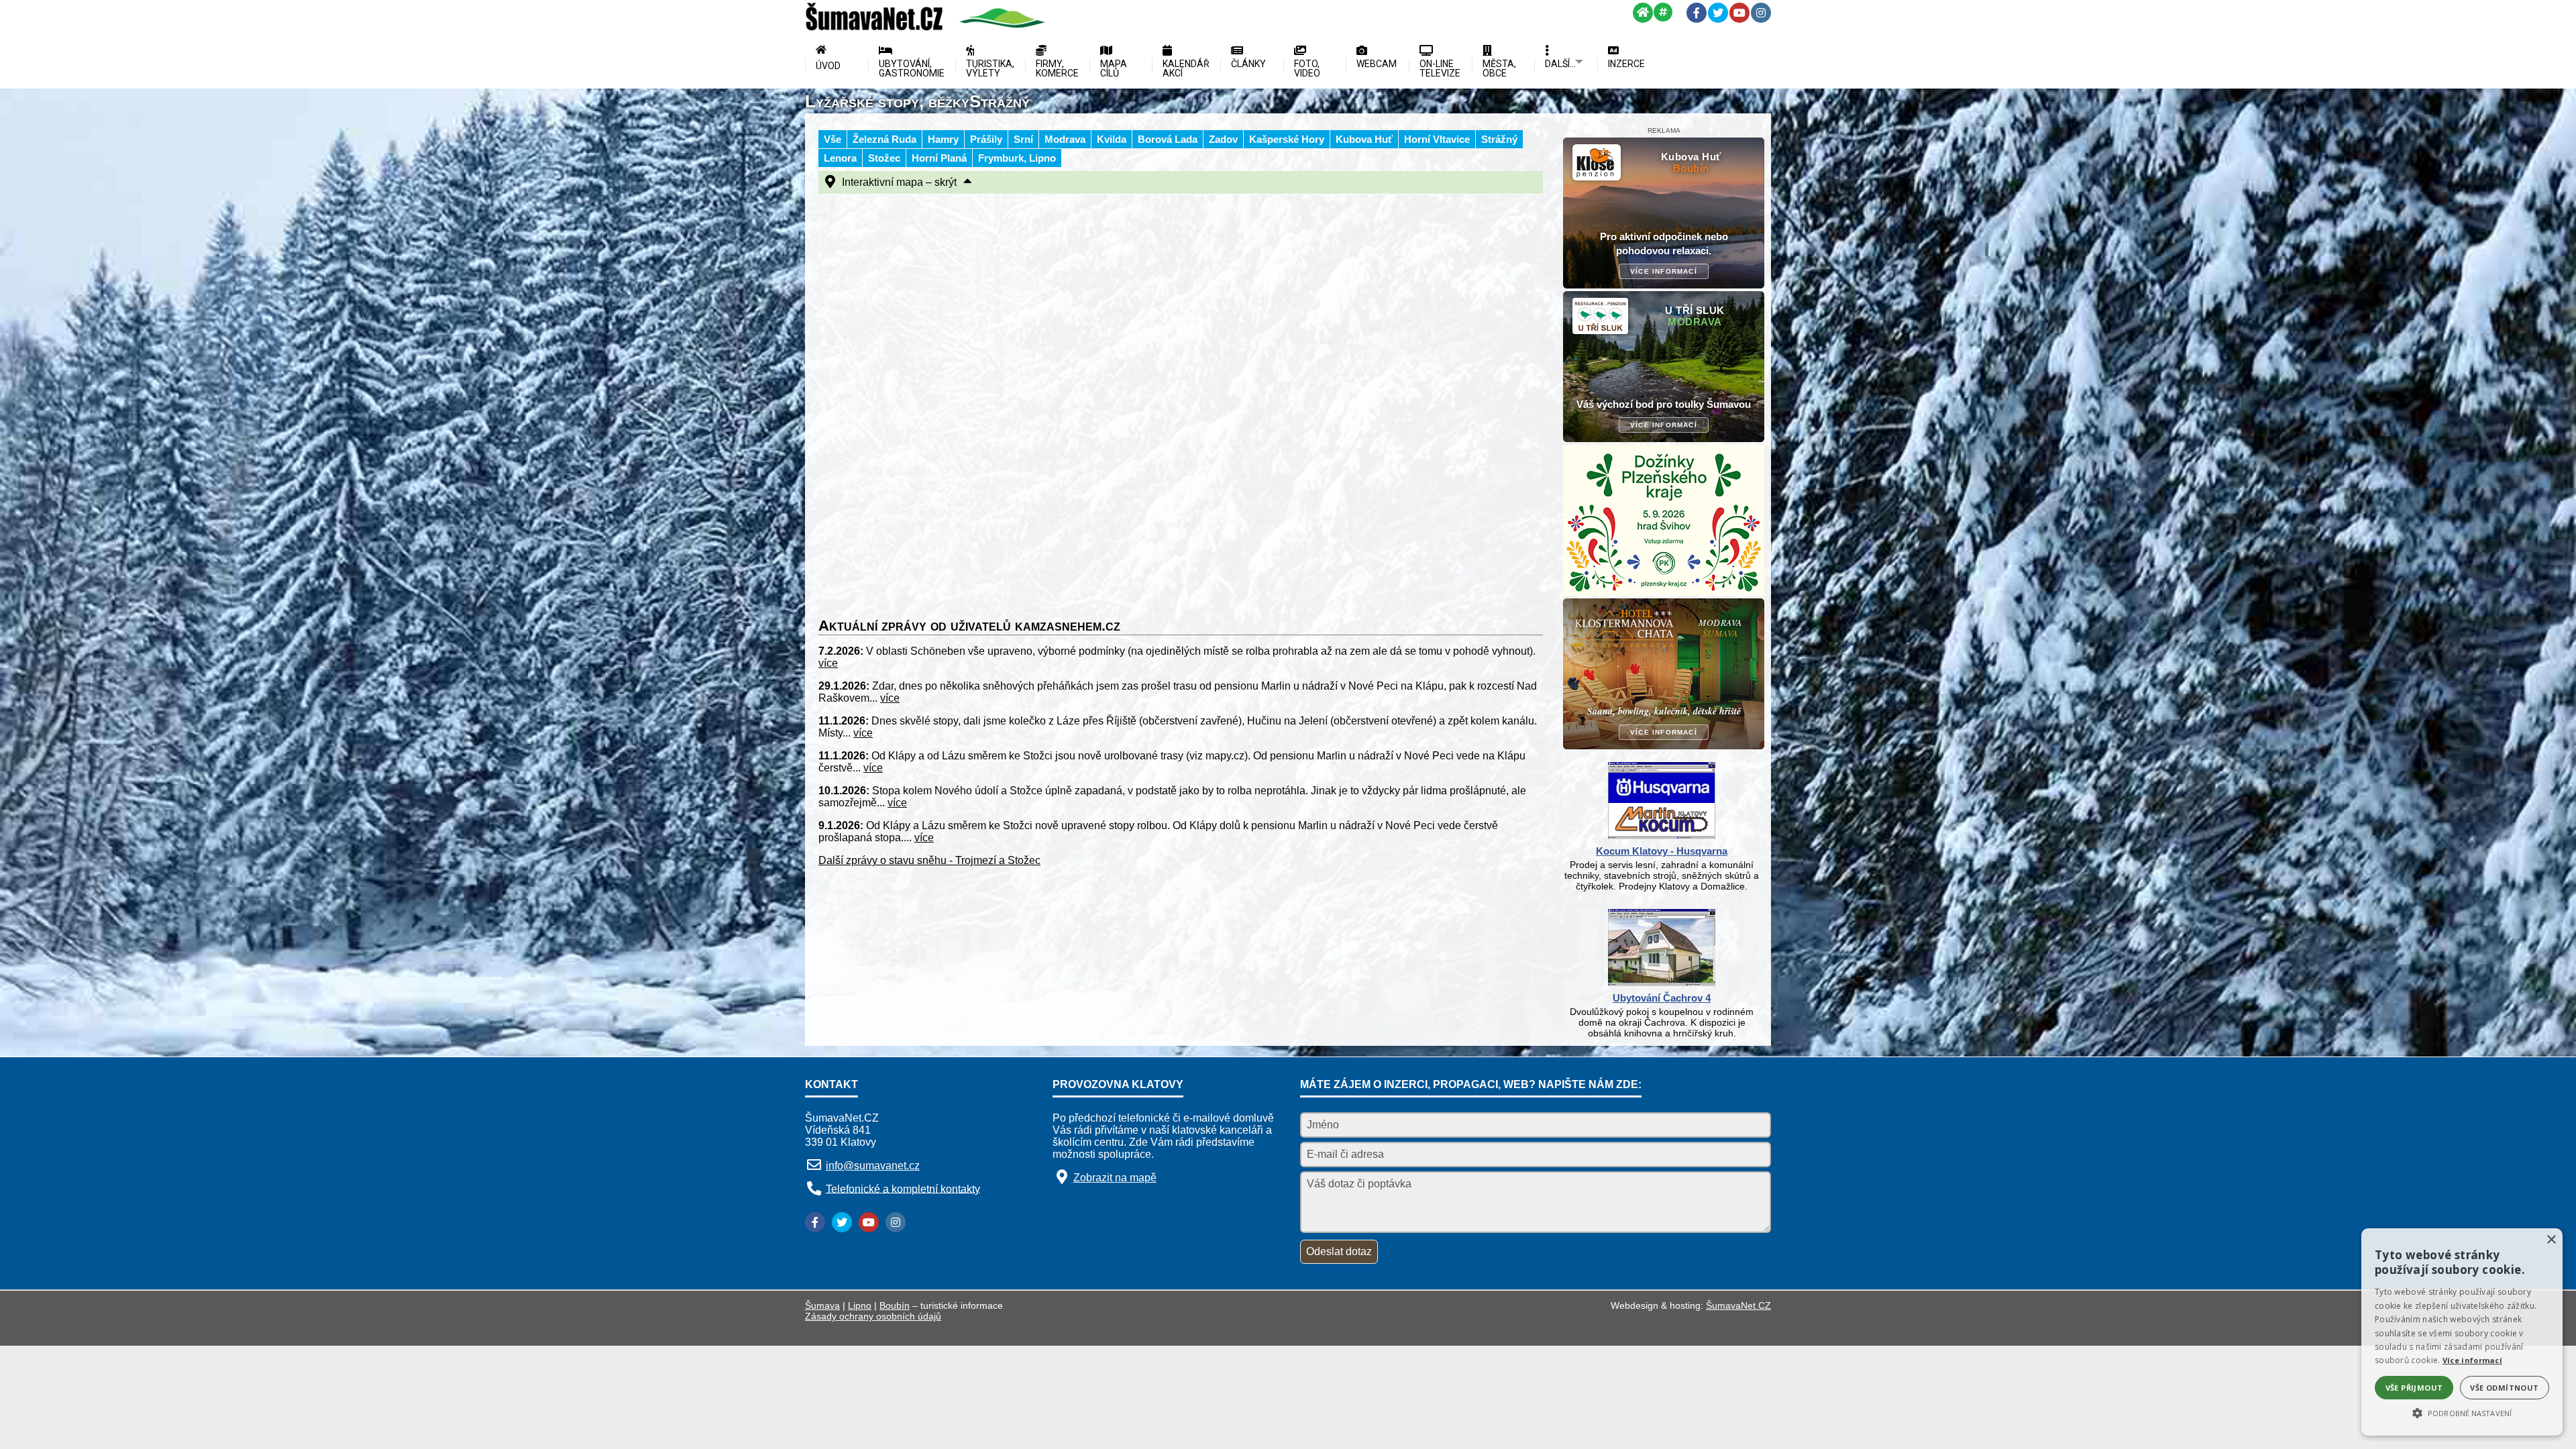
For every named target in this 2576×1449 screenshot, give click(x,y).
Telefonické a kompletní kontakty (903, 1188)
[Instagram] (1761, 13)
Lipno (860, 1305)
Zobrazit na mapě (1115, 1178)
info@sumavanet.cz (873, 1166)
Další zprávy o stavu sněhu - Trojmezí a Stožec (929, 860)
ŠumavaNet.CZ (1738, 1305)
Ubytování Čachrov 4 (1662, 998)
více (828, 663)
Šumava (822, 1305)
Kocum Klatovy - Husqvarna (1662, 851)
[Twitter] (1718, 13)
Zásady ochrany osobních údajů (873, 1316)
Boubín (895, 1305)
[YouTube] (1739, 13)
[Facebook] (1697, 13)
